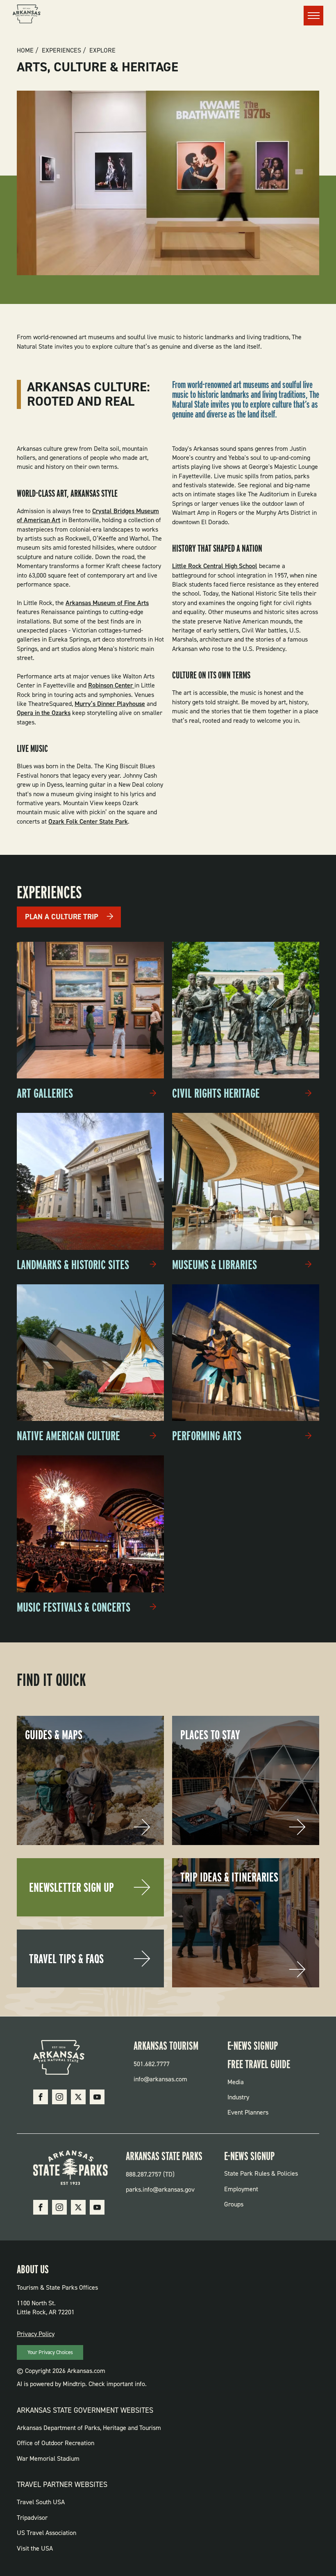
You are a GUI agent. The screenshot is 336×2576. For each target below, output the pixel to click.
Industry (238, 2097)
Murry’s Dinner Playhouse (110, 704)
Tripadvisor (32, 2518)
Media (236, 2082)
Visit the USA (35, 2548)
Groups (234, 2204)
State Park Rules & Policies (261, 2173)
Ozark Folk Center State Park (88, 821)
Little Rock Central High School (215, 566)
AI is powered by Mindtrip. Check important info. (82, 2384)
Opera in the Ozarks (44, 713)
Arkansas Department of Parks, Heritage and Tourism (89, 2428)
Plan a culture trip (62, 917)
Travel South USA (41, 2502)
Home (25, 50)
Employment (241, 2189)
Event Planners (248, 2112)
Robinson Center (111, 685)
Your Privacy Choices (50, 2352)
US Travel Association (47, 2533)
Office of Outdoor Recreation (56, 2443)
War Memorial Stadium (48, 2458)
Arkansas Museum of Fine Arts (107, 603)
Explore (102, 50)
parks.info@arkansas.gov (160, 2189)
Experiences (61, 50)
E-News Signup (253, 2046)
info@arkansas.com (160, 2079)
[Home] (27, 15)
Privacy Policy (36, 2334)
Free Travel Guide (259, 2064)
